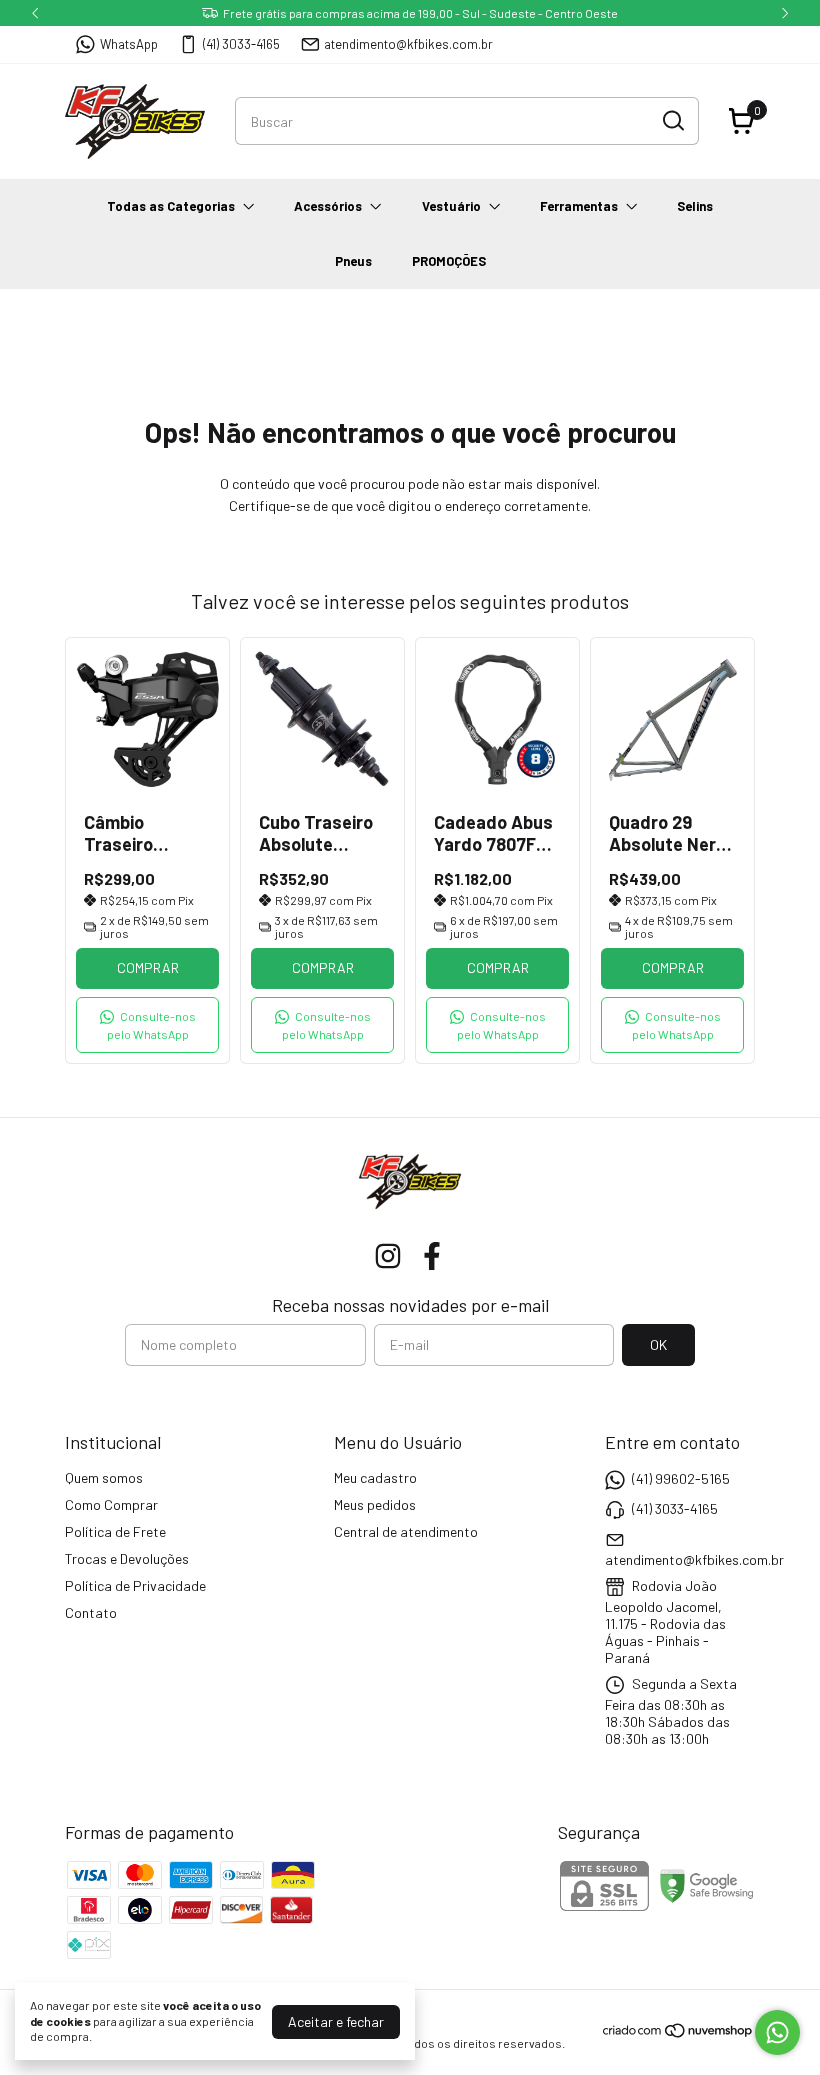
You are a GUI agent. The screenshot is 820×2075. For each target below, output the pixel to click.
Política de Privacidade (135, 1585)
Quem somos (104, 1477)
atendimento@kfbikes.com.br (408, 44)
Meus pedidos (375, 1504)
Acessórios (328, 206)
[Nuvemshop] (678, 2033)
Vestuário (451, 206)
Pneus (353, 261)
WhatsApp (129, 44)
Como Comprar (111, 1504)
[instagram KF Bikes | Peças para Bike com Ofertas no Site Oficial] (388, 1256)
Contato (91, 1612)
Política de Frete (115, 1531)
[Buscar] (672, 120)
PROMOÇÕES (449, 261)
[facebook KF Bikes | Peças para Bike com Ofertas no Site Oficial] (432, 1256)
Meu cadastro (375, 1477)
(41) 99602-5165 (681, 1478)
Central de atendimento (406, 1531)
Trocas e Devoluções (127, 1558)
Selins (695, 206)
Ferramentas (579, 206)
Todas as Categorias (171, 206)
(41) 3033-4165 (241, 44)
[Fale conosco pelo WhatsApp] (777, 2032)
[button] (147, 1025)
